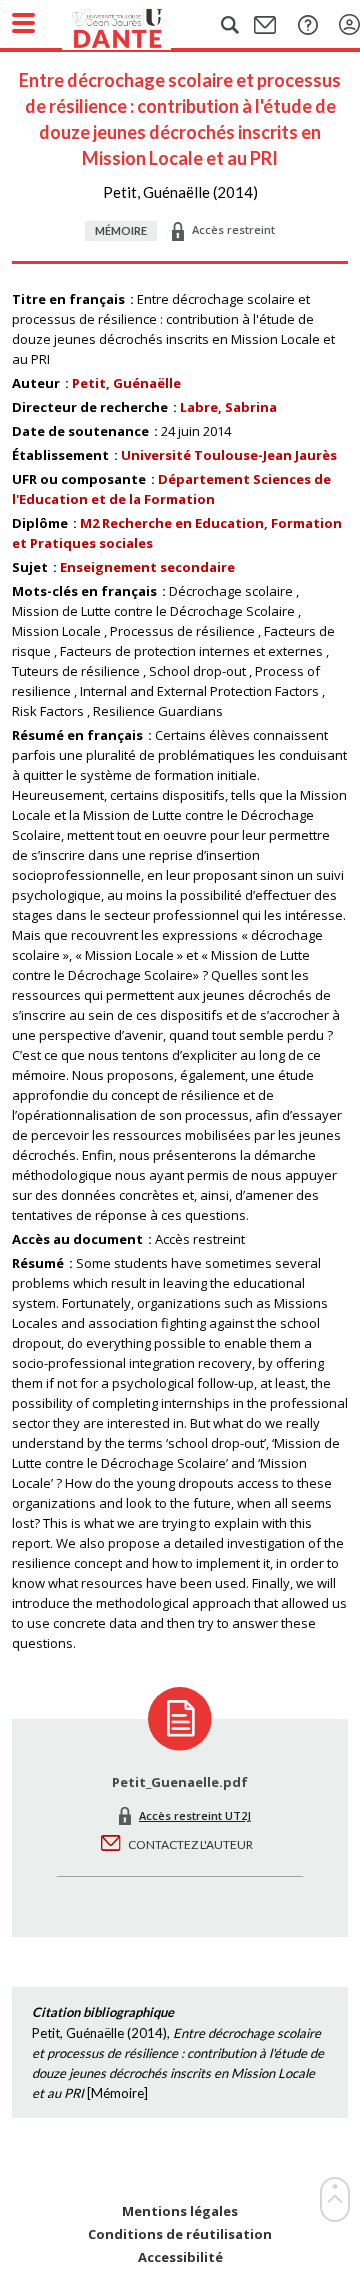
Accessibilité (180, 2257)
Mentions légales (180, 2211)
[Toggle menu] (23, 23)
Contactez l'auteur (190, 1844)
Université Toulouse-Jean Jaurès (229, 455)
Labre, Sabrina (228, 407)
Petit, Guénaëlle (126, 383)
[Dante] (137, 25)
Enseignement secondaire (147, 567)
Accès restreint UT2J (195, 1815)
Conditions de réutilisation (180, 2234)
